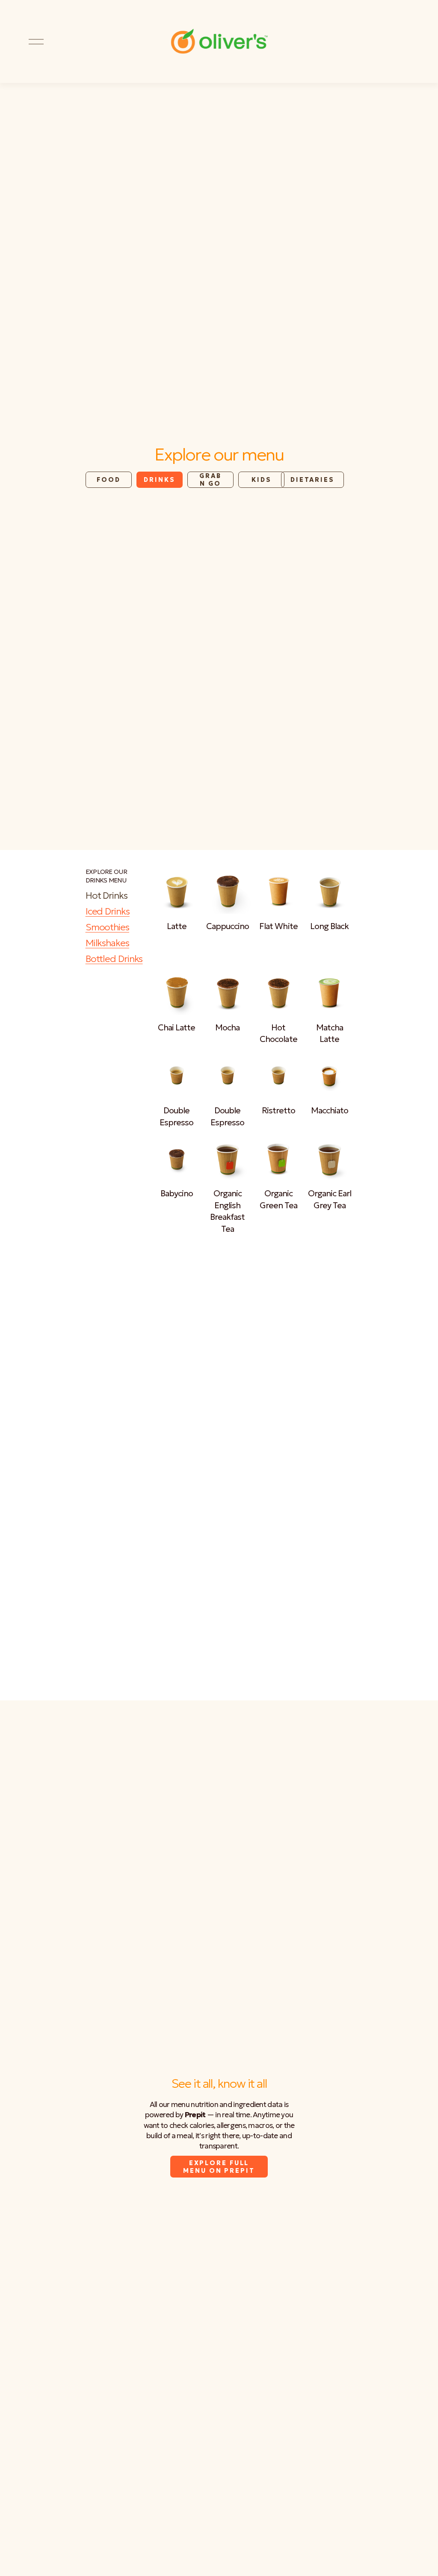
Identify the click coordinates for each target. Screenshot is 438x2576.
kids (262, 480)
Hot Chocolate (278, 1033)
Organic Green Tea (278, 1199)
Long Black (329, 926)
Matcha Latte (330, 1033)
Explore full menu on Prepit (219, 2167)
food (109, 480)
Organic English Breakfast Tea (227, 1211)
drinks (159, 480)
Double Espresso (176, 1116)
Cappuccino (228, 926)
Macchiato (330, 1110)
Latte (177, 926)
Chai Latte (176, 1027)
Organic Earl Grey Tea (330, 1199)
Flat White (278, 926)
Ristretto (278, 1110)
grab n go (210, 480)
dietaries (312, 480)
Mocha (227, 1027)
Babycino (177, 1193)
